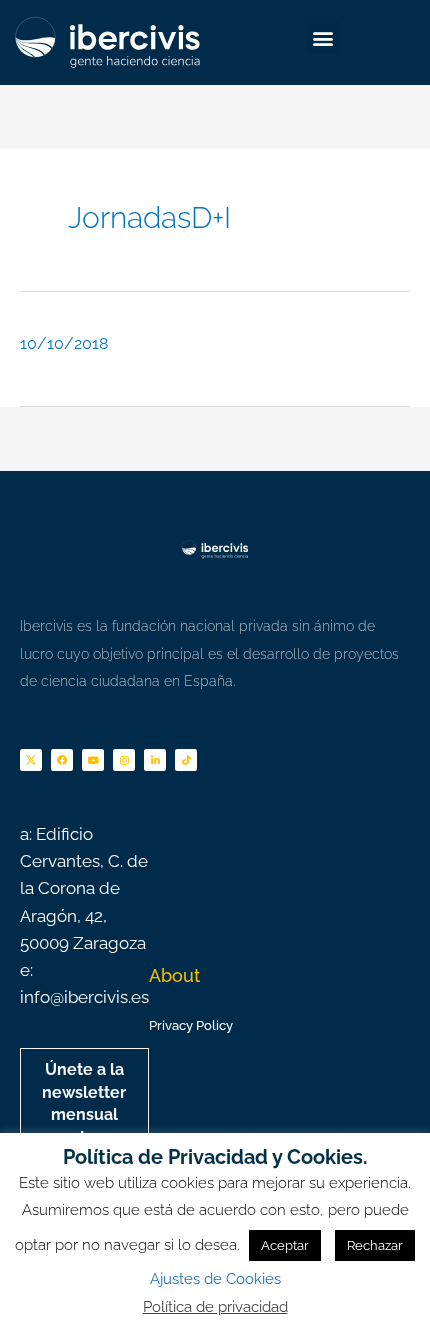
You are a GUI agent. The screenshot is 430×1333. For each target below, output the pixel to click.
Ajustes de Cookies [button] (215, 1279)
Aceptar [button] (285, 1245)
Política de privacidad (215, 1307)
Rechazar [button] (375, 1245)
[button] (322, 37)
